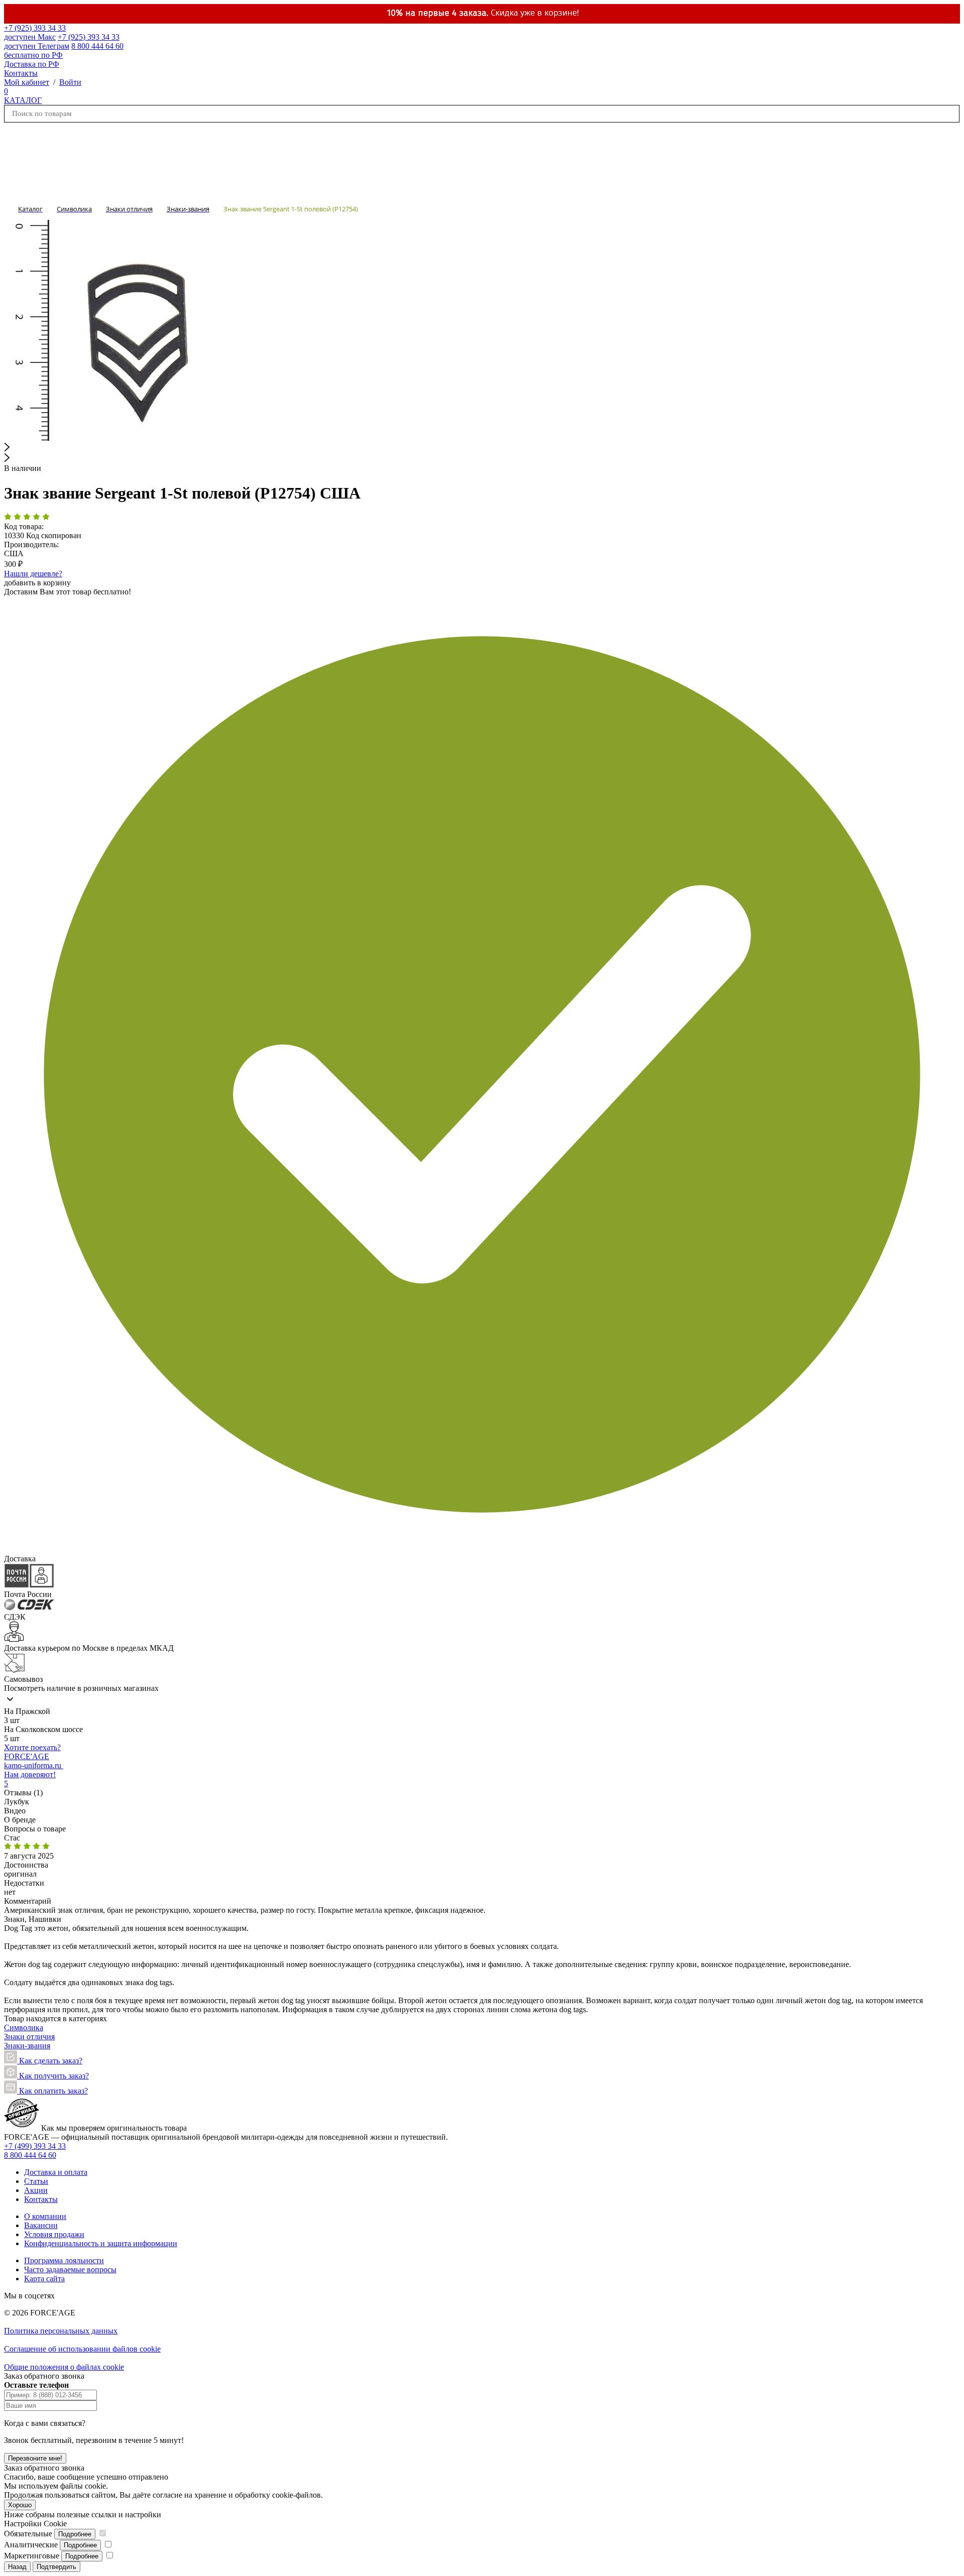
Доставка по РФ (32, 64)
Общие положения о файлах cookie (64, 2367)
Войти (70, 82)
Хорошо (20, 2505)
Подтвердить (56, 2567)
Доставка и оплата (56, 2172)
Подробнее (75, 2534)
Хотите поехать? (32, 1747)
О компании (45, 2216)
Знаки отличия (29, 2037)
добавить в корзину (37, 583)
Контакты (21, 73)
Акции (36, 2190)
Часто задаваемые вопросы (70, 2270)
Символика (24, 2028)
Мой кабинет (27, 82)
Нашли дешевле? (33, 574)
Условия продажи (54, 2234)
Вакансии (41, 2225)
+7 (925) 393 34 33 (35, 32)
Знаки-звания (27, 2046)
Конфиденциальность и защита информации (101, 2243)
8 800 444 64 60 (30, 2155)
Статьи (36, 2181)
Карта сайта (44, 2279)
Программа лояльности (64, 2260)
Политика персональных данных (61, 2331)
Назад (17, 2567)
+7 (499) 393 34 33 (35, 2146)
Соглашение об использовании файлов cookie (82, 2349)
